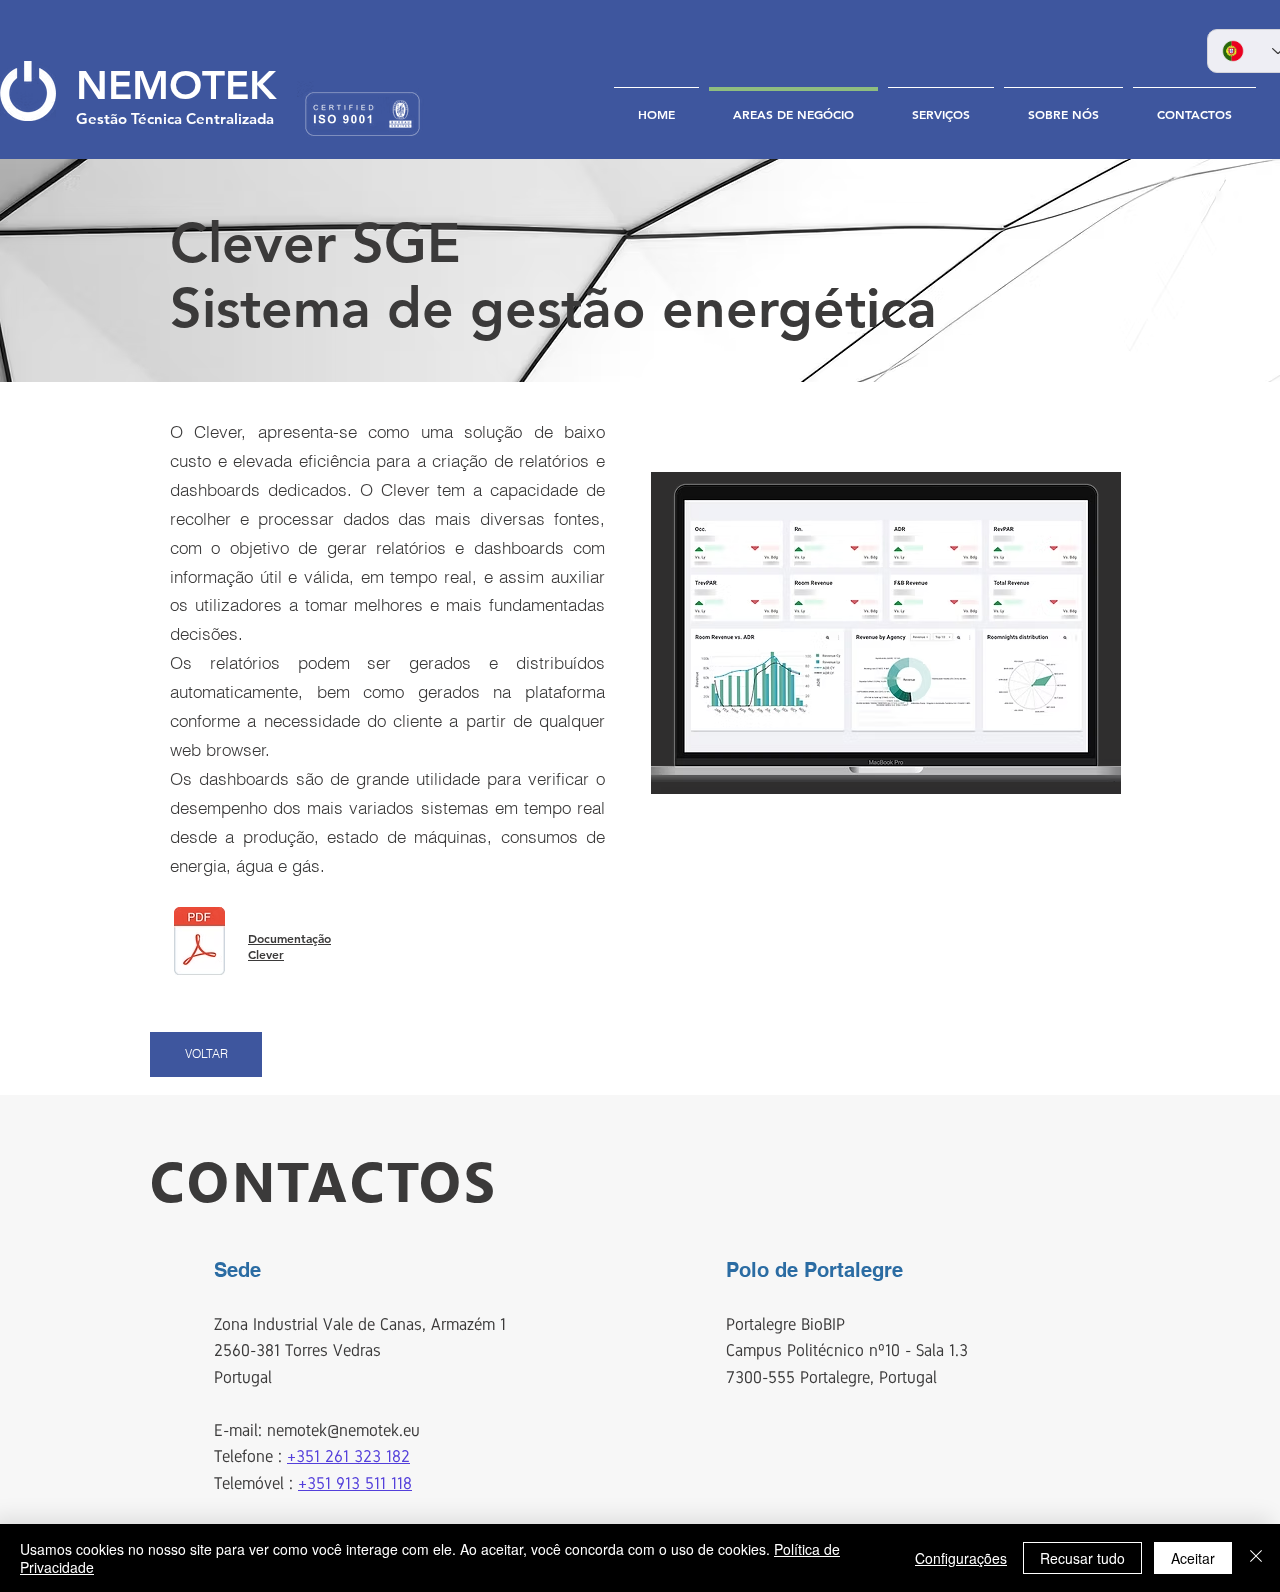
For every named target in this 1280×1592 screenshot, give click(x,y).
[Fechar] (1256, 1558)
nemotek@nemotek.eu (343, 1430)
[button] (886, 633)
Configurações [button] (961, 1558)
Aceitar (1193, 1558)
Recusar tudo (1082, 1558)
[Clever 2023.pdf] (199, 944)
